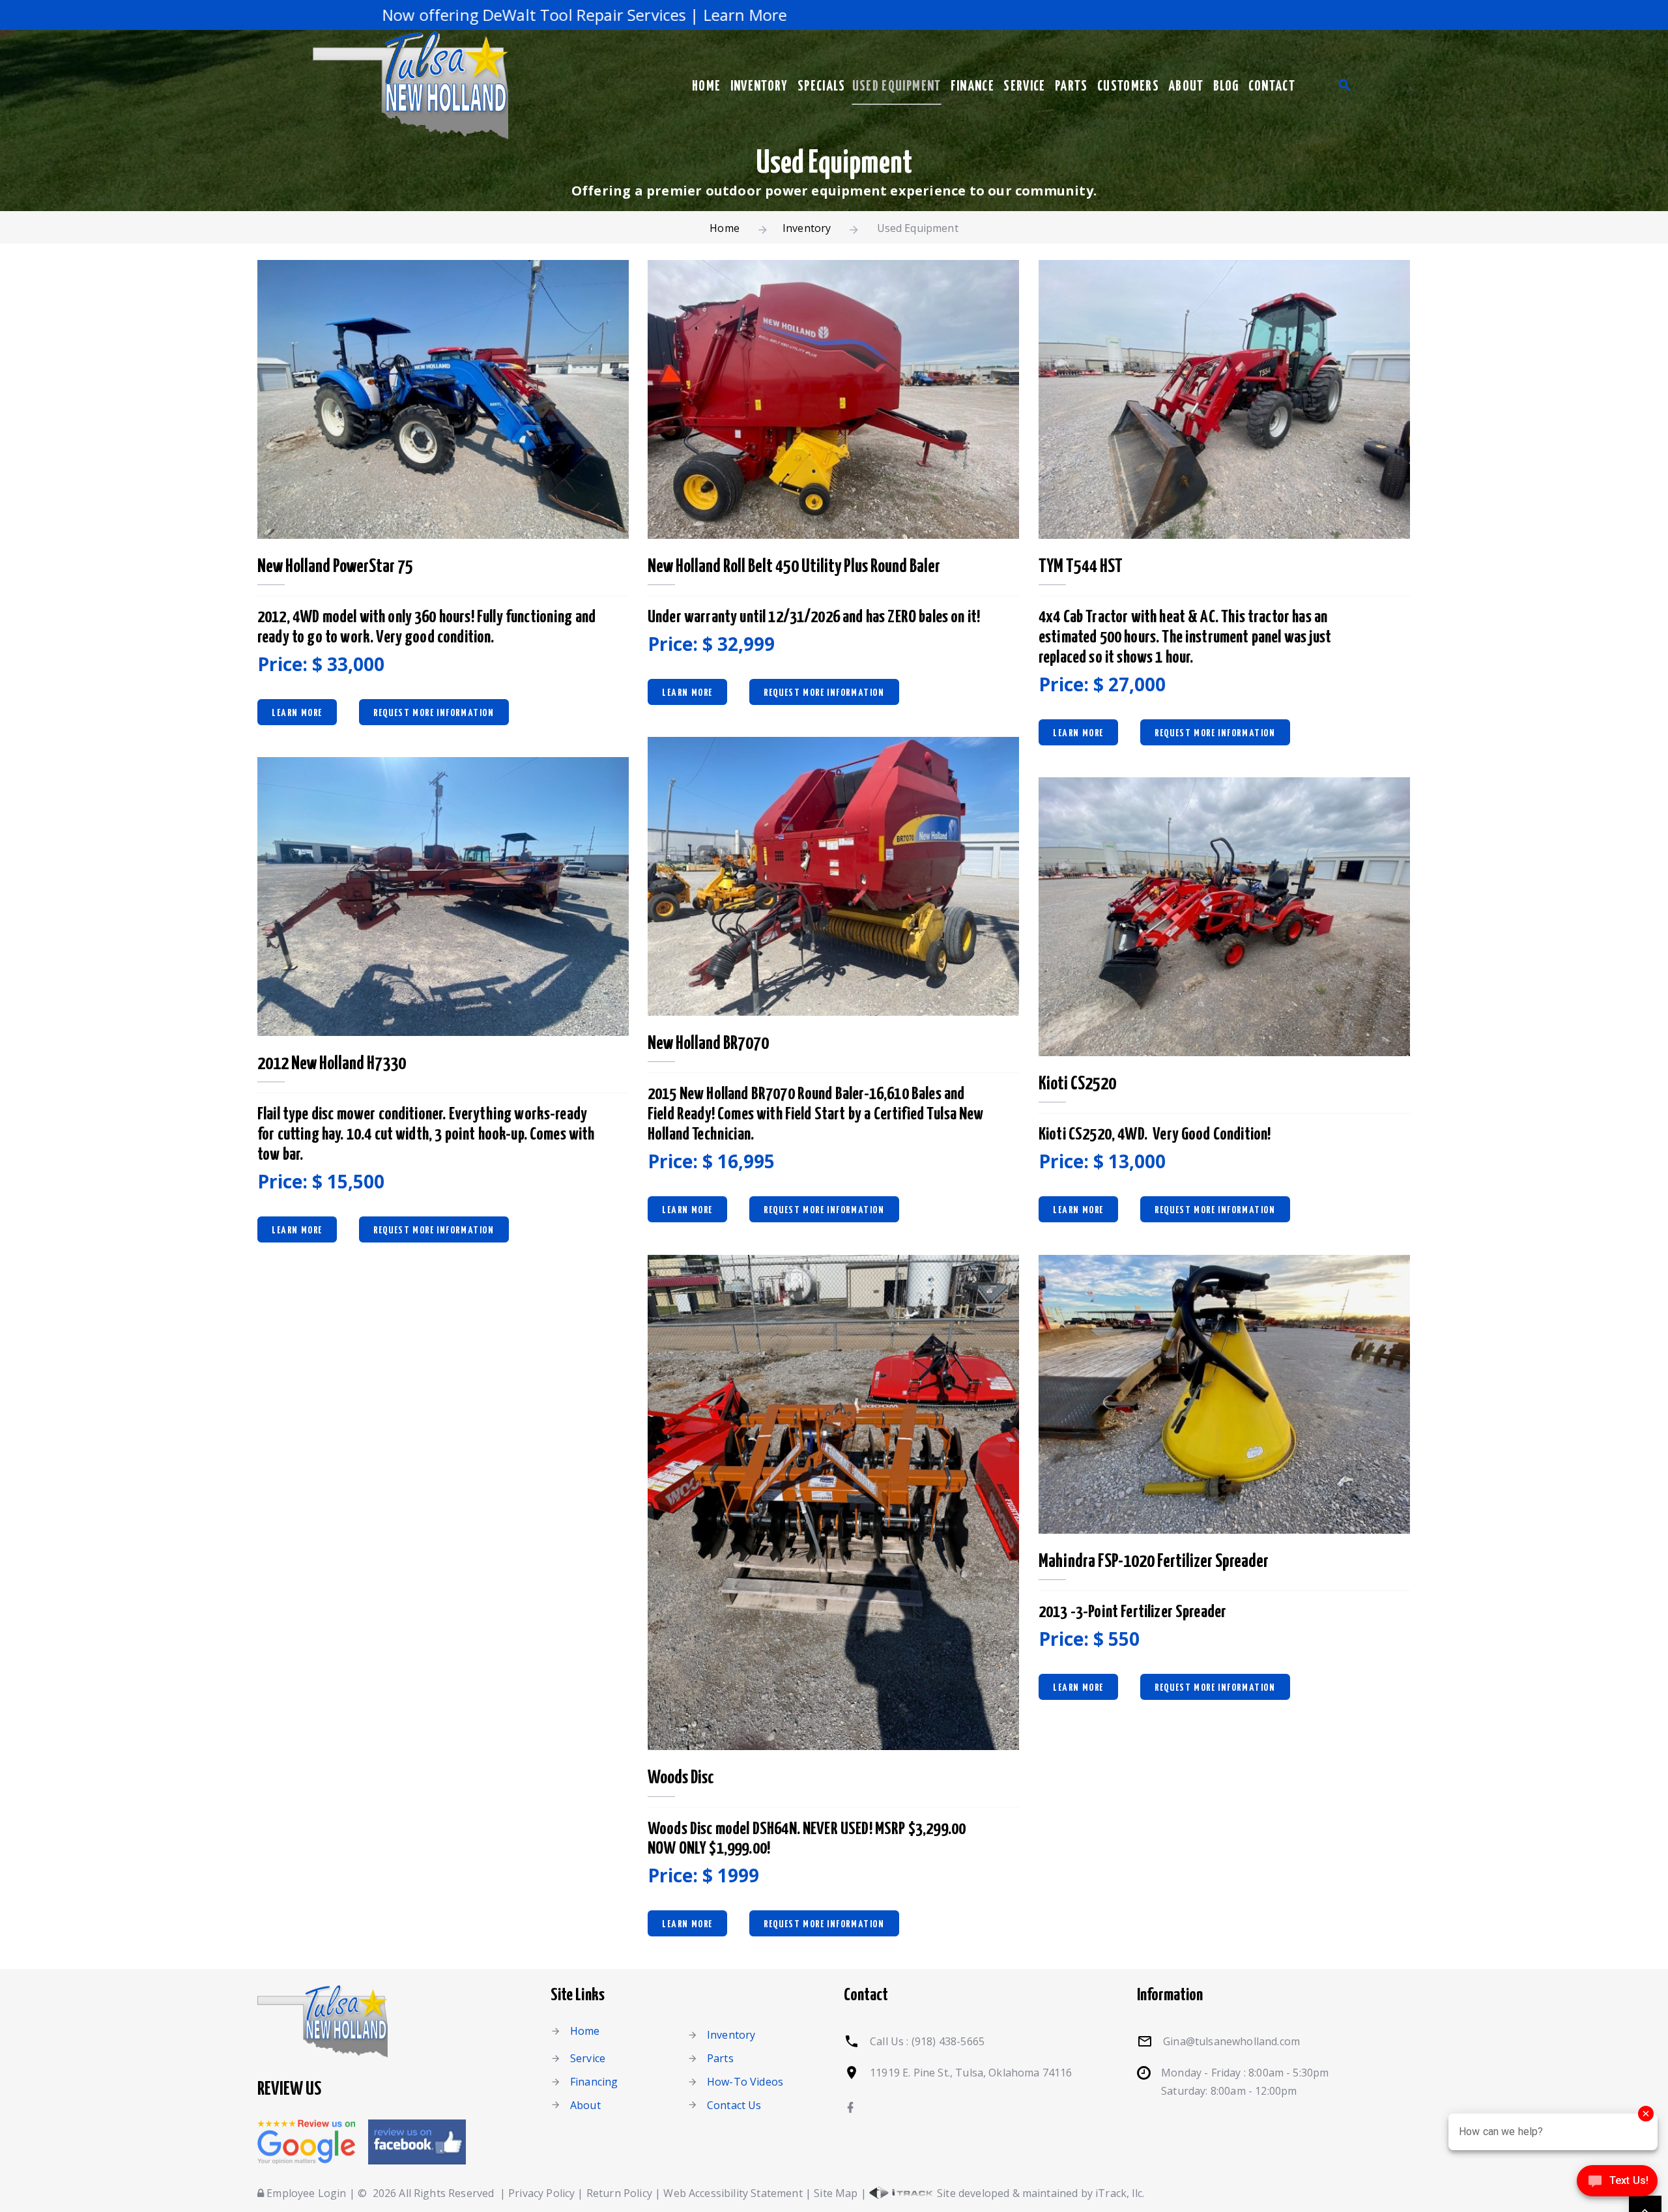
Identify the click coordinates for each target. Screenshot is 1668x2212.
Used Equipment (897, 87)
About (1186, 87)
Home (706, 87)
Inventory (759, 87)
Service (1024, 87)
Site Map (836, 2193)
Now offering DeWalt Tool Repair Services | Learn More (442, 15)
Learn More (297, 713)
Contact (1272, 87)
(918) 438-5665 (948, 2041)
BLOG (1226, 87)
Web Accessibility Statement (733, 2193)
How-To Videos (745, 2082)
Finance (972, 87)
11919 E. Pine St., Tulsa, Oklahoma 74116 (971, 2073)
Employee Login (305, 2193)
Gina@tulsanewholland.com (1231, 2041)
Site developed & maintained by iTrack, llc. (1039, 2193)
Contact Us (734, 2105)
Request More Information (434, 713)
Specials (822, 87)
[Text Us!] (1617, 2185)
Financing (594, 2082)
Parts (1071, 87)
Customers (1128, 87)
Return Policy (619, 2193)
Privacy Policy (541, 2193)
